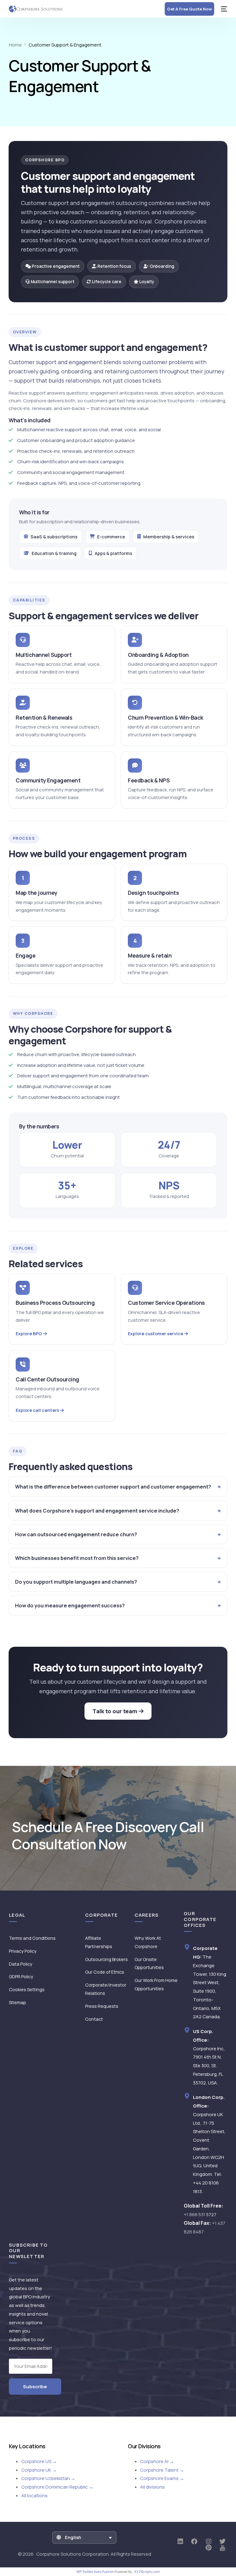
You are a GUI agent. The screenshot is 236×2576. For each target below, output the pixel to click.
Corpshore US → (39, 2461)
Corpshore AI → (157, 2461)
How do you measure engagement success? (70, 1605)
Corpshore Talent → (162, 2470)
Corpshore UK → (39, 2470)
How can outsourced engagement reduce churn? (76, 1534)
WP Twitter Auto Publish (95, 2572)
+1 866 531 (200, 2214)
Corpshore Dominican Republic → (57, 2487)
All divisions (152, 2487)
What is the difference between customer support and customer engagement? (113, 1487)
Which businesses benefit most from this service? (77, 1558)
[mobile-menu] (224, 9)
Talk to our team (116, 1711)
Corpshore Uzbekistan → (48, 2478)
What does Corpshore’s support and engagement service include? (97, 1511)
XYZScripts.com (147, 2572)
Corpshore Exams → (162, 2478)
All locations (34, 2496)
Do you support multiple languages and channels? (76, 1582)
